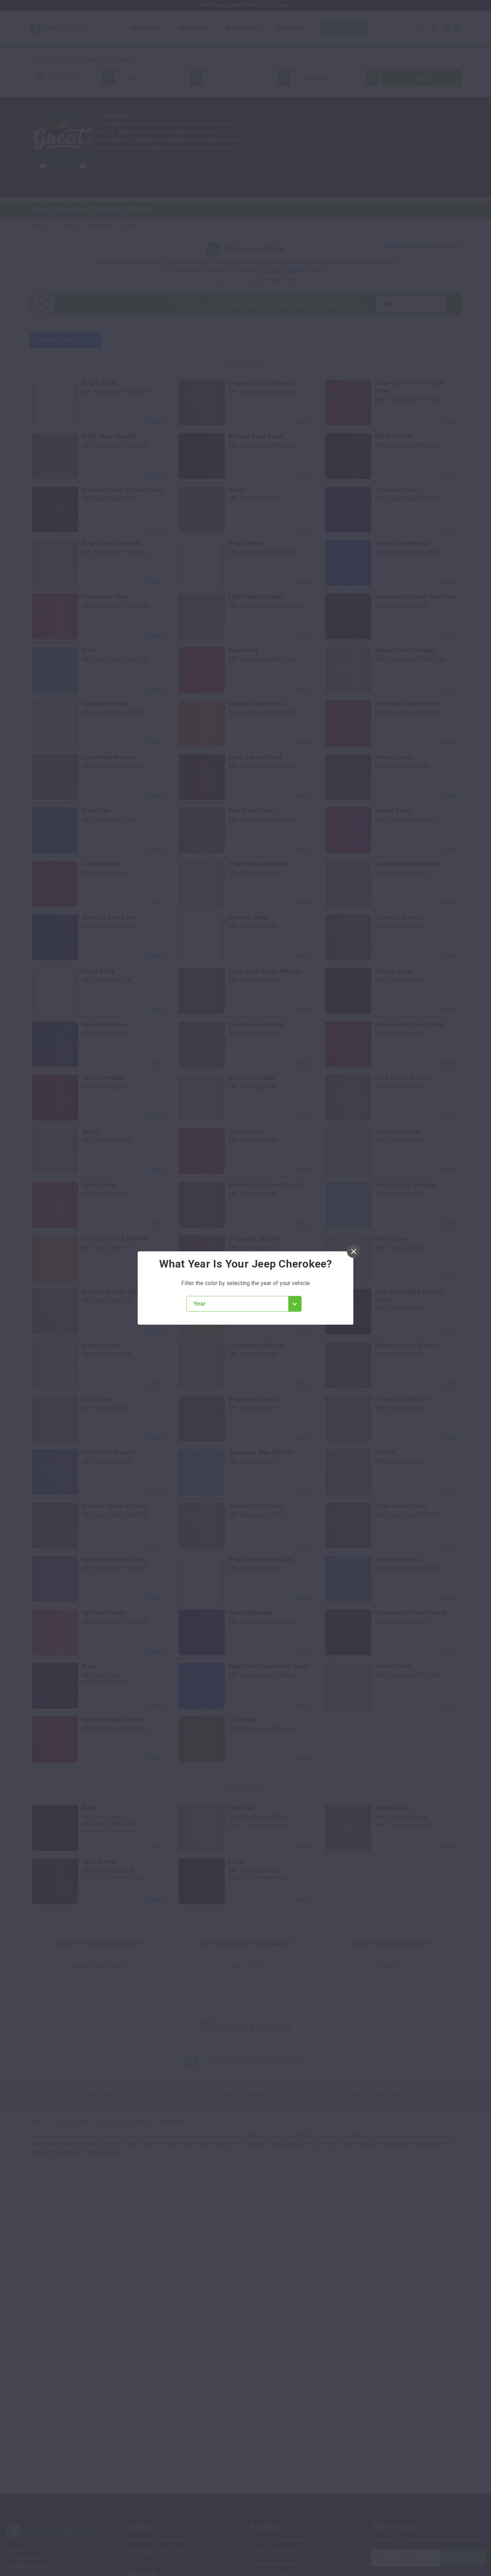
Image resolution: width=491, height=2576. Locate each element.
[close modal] (353, 1251)
